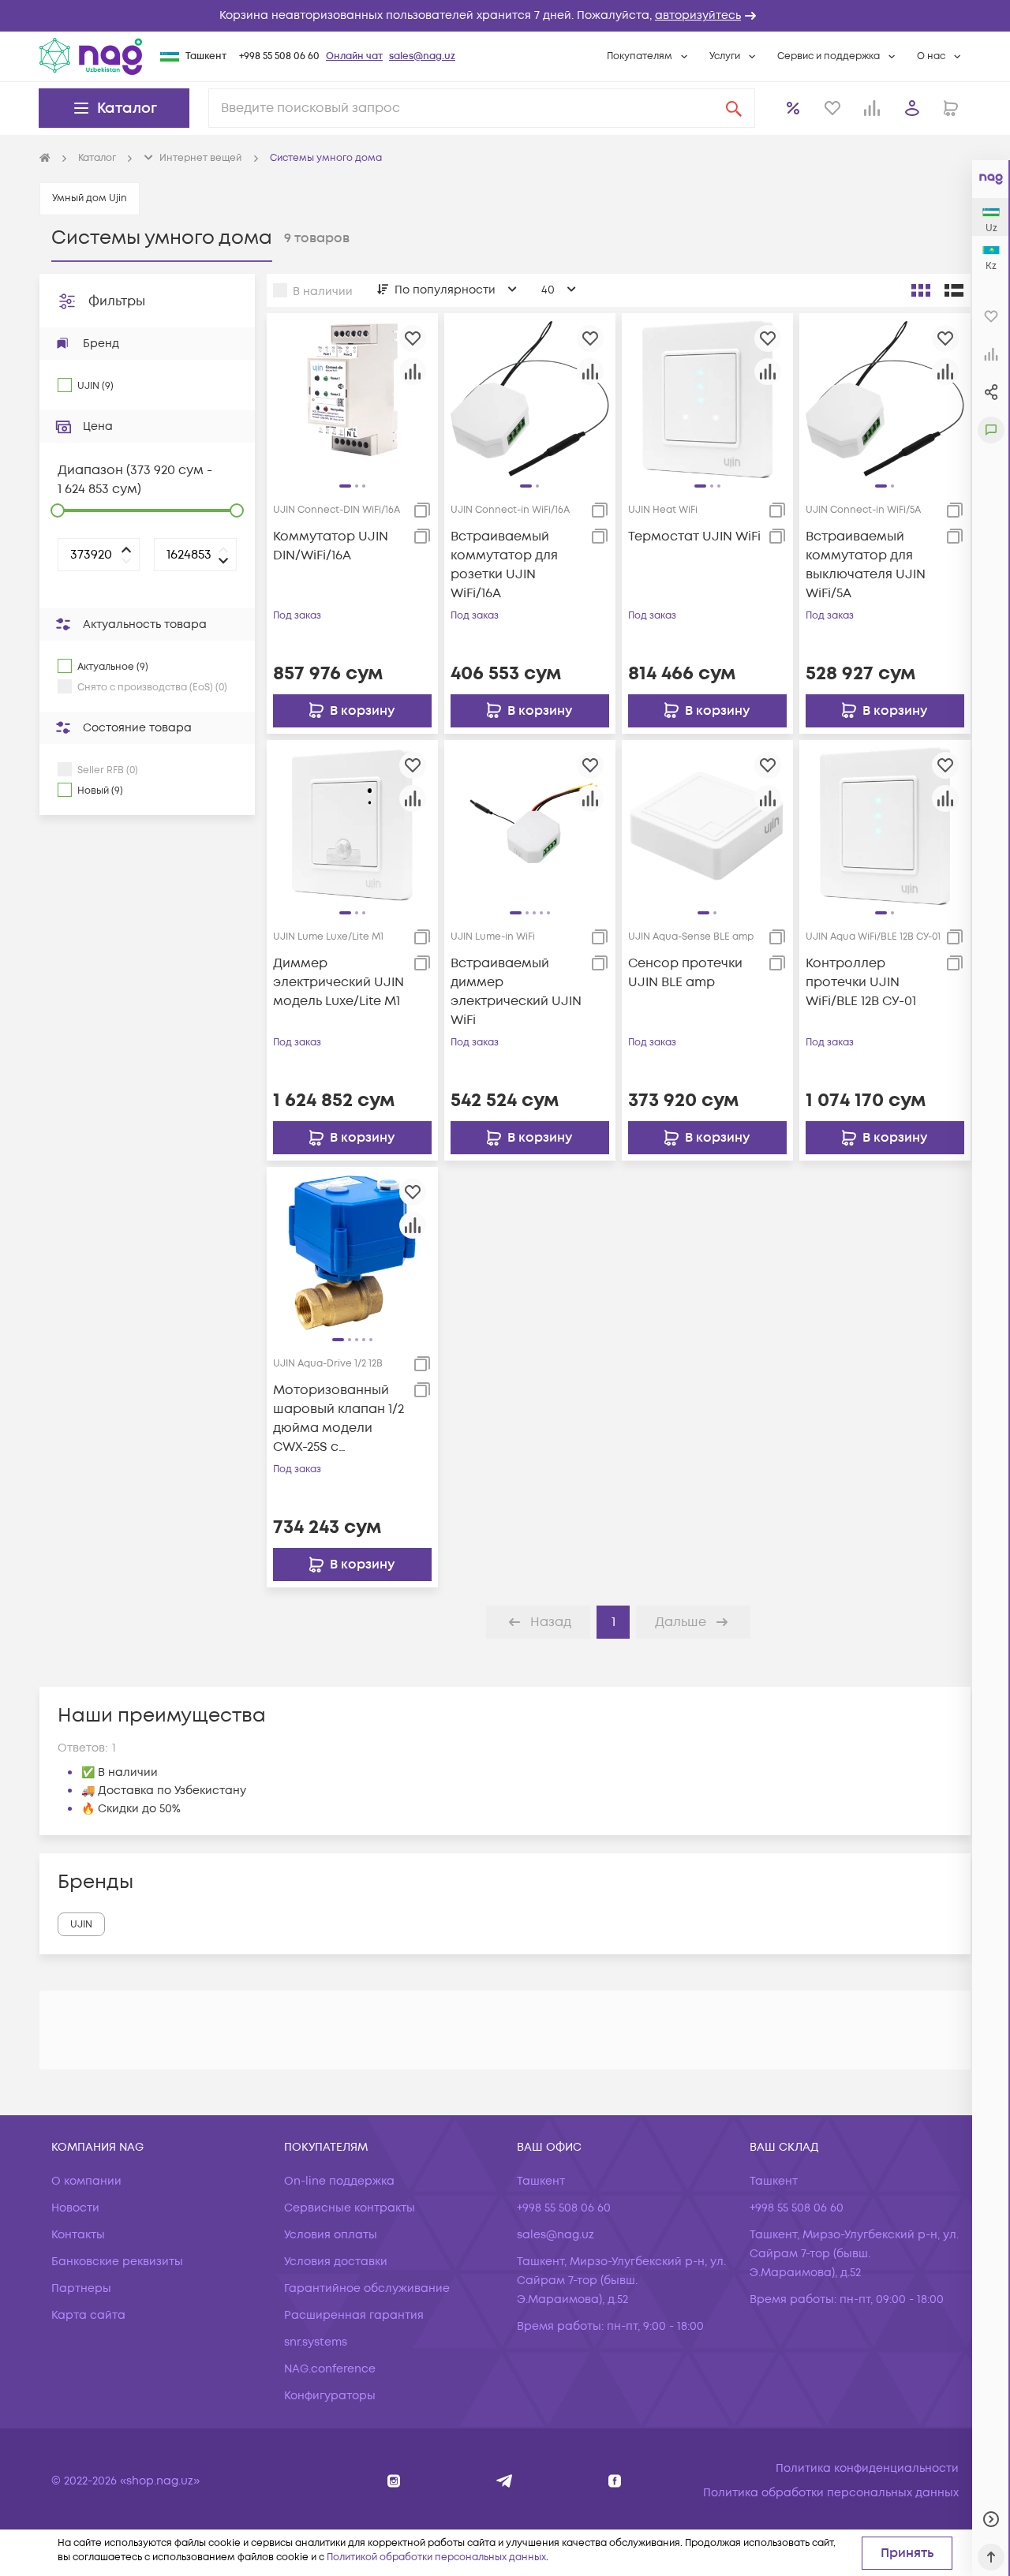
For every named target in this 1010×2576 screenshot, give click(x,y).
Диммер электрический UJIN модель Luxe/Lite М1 (339, 982)
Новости (75, 2208)
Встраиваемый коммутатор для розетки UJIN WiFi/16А (504, 565)
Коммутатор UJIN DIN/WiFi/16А (331, 546)
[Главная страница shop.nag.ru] (45, 159)
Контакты (78, 2235)
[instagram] (394, 2481)
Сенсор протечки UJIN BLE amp (685, 973)
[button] (505, 16)
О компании (86, 2181)
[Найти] (734, 108)
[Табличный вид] (954, 290)
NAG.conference (330, 2369)
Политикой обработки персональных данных (436, 2557)
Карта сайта (88, 2315)
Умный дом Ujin (90, 198)
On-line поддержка (339, 2181)
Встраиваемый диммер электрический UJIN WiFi (516, 992)
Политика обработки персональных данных (831, 2493)
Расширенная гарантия (354, 2315)
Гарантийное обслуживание (367, 2288)
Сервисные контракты (350, 2208)
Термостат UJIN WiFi (694, 537)
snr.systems (316, 2342)
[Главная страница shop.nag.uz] (91, 56)
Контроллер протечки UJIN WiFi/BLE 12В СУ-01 (861, 982)
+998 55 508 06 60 (279, 56)
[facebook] (615, 2481)
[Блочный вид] (921, 290)
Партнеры (81, 2288)
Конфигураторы (330, 2396)
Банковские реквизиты (117, 2262)
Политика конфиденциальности (867, 2468)
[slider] (58, 510)
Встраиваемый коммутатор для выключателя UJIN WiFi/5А (866, 565)
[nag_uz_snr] (505, 2481)
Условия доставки (336, 2262)
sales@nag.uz (422, 56)
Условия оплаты (331, 2235)
